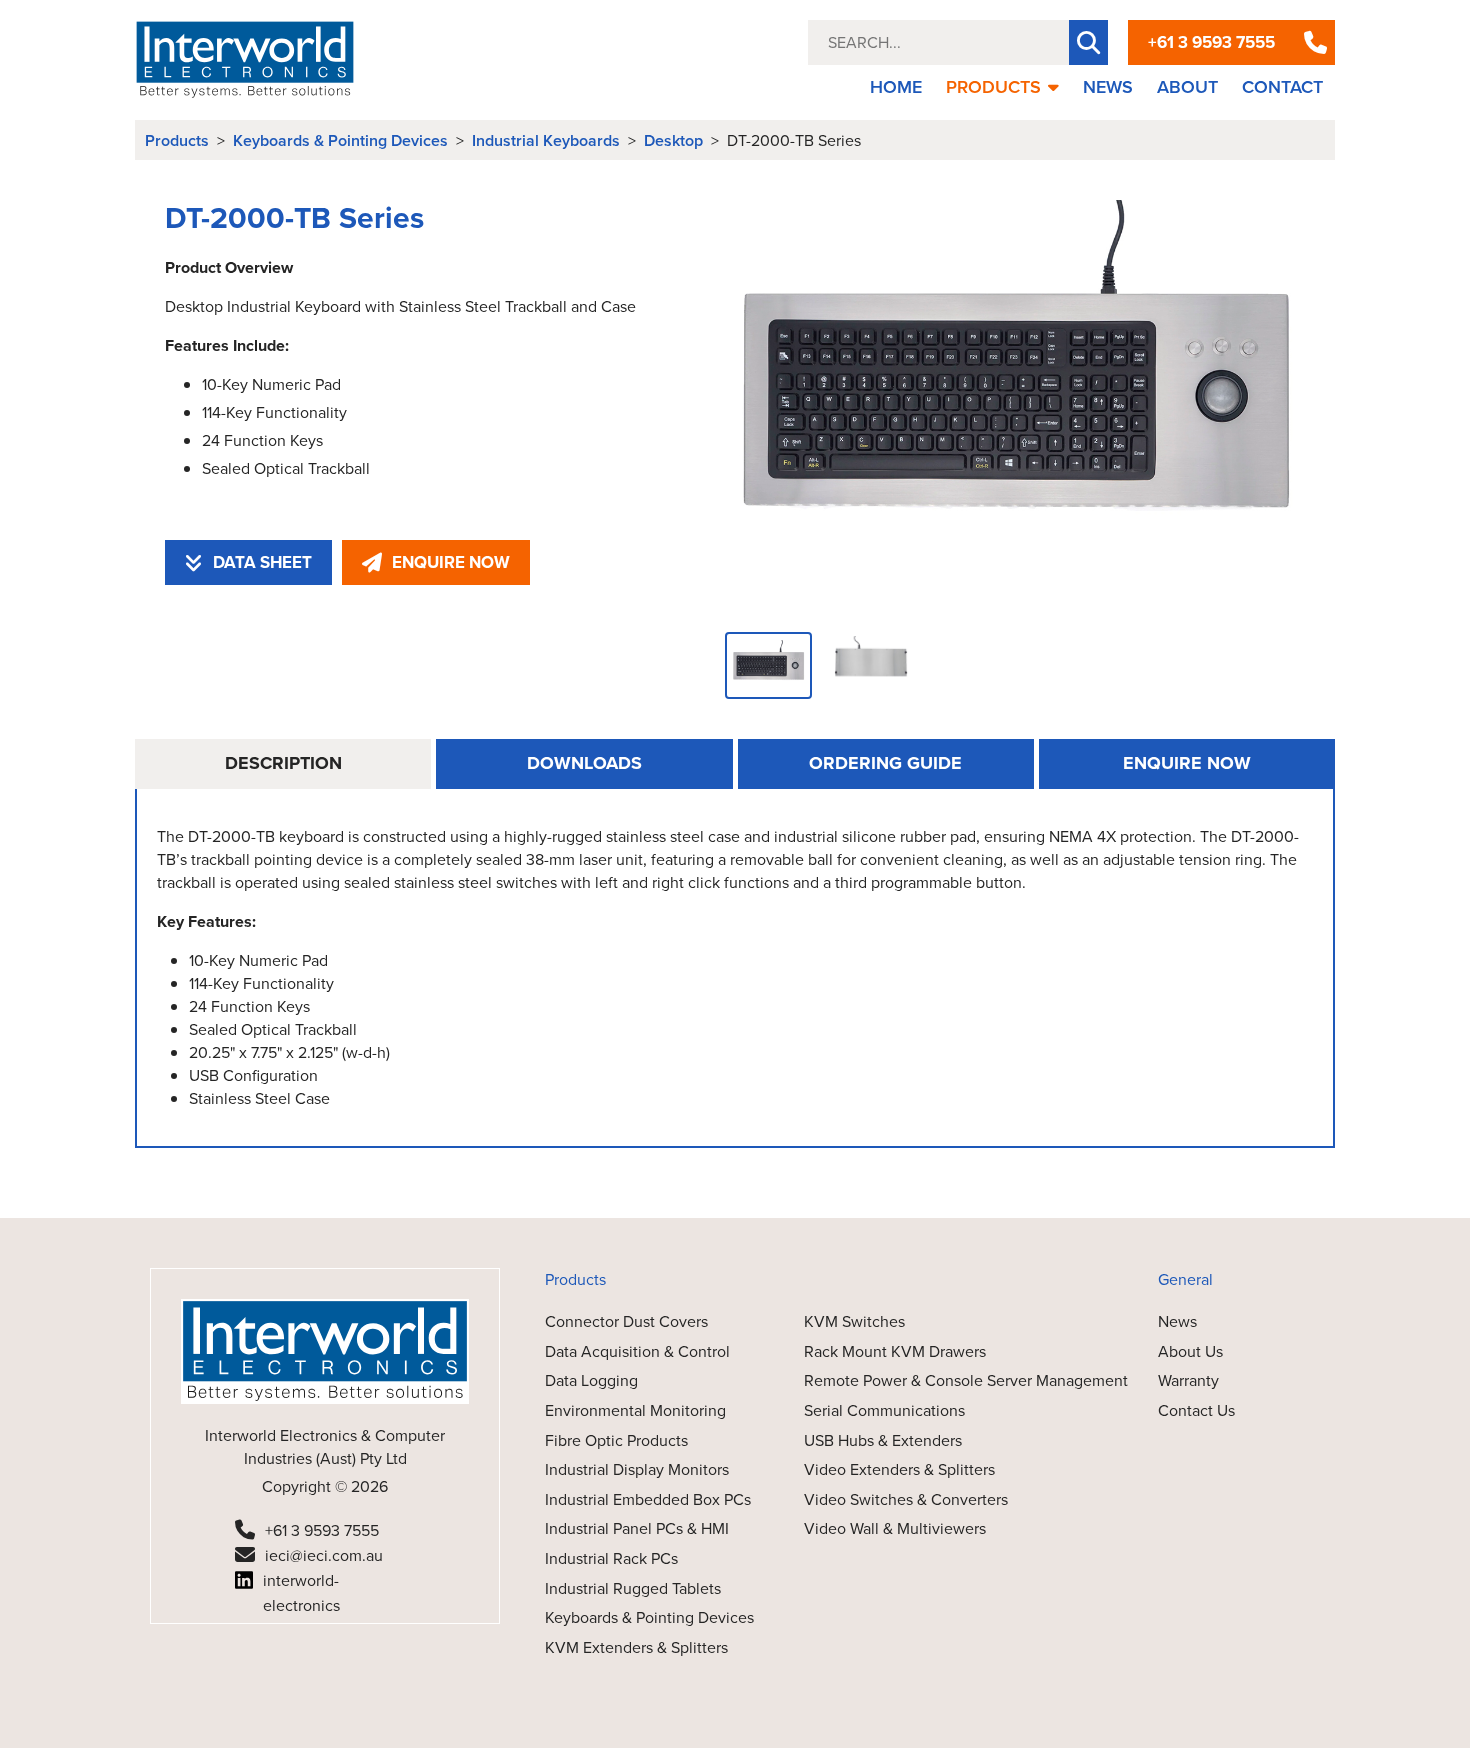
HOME (896, 87)
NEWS (1108, 87)
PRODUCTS (993, 87)
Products (177, 140)
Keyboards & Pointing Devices (340, 140)
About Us (1190, 1351)
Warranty (1188, 1380)
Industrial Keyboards (546, 140)
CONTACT (1282, 87)
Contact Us (1196, 1410)
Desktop (673, 140)
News (1177, 1321)
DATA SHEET (262, 562)
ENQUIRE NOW (451, 562)
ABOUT (1187, 87)
